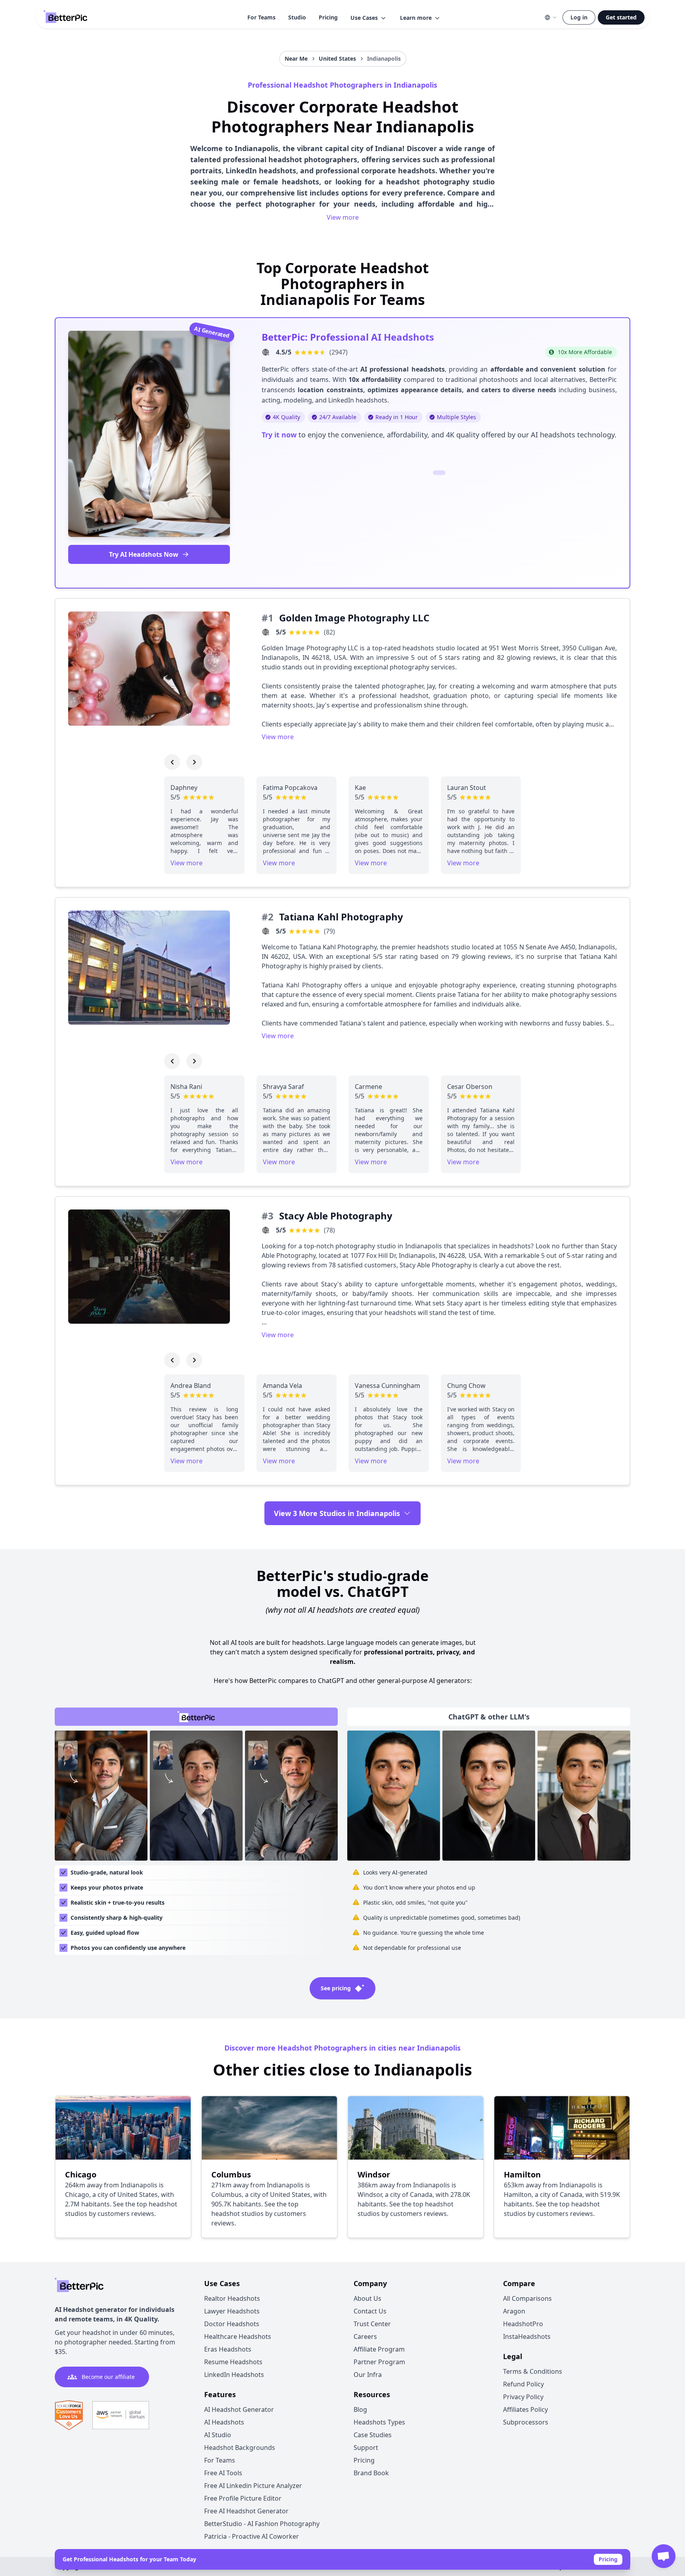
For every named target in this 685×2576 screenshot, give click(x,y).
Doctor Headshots (232, 2324)
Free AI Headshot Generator (246, 2511)
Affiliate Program (379, 2349)
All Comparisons (527, 2298)
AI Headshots (224, 2422)
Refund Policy (523, 2384)
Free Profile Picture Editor (243, 2498)
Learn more (416, 18)
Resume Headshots (233, 2362)
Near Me (296, 58)
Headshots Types (379, 2422)
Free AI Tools (223, 2473)
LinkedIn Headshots (234, 2375)
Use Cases (364, 18)
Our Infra (368, 2375)
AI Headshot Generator (239, 2409)
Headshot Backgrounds (240, 2448)
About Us (367, 2298)
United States (337, 58)
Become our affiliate (108, 2377)
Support (366, 2448)
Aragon (514, 2311)
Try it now (279, 435)
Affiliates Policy (525, 2409)
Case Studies (373, 2435)
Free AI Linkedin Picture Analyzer (253, 2486)
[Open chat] (664, 2556)
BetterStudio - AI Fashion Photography (262, 2524)
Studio (297, 17)
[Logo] (65, 17)
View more (343, 217)
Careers (365, 2336)
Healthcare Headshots (238, 2336)
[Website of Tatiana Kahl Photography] (266, 931)
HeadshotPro (523, 2324)
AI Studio (218, 2435)
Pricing (328, 17)
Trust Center (372, 2324)
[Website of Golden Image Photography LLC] (266, 632)
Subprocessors (526, 2422)
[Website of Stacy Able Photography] (266, 1230)
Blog (360, 2409)
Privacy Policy (523, 2397)
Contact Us (370, 2311)
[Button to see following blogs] (194, 762)
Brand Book (371, 2473)
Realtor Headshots (232, 2298)
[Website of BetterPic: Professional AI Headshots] (266, 352)
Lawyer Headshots (232, 2311)
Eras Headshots (228, 2349)
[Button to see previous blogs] (172, 762)
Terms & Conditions (533, 2371)
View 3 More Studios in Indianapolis (337, 1513)
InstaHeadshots (527, 2336)
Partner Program (379, 2362)
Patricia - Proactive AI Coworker (252, 2536)
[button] (369, 18)
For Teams (261, 17)
